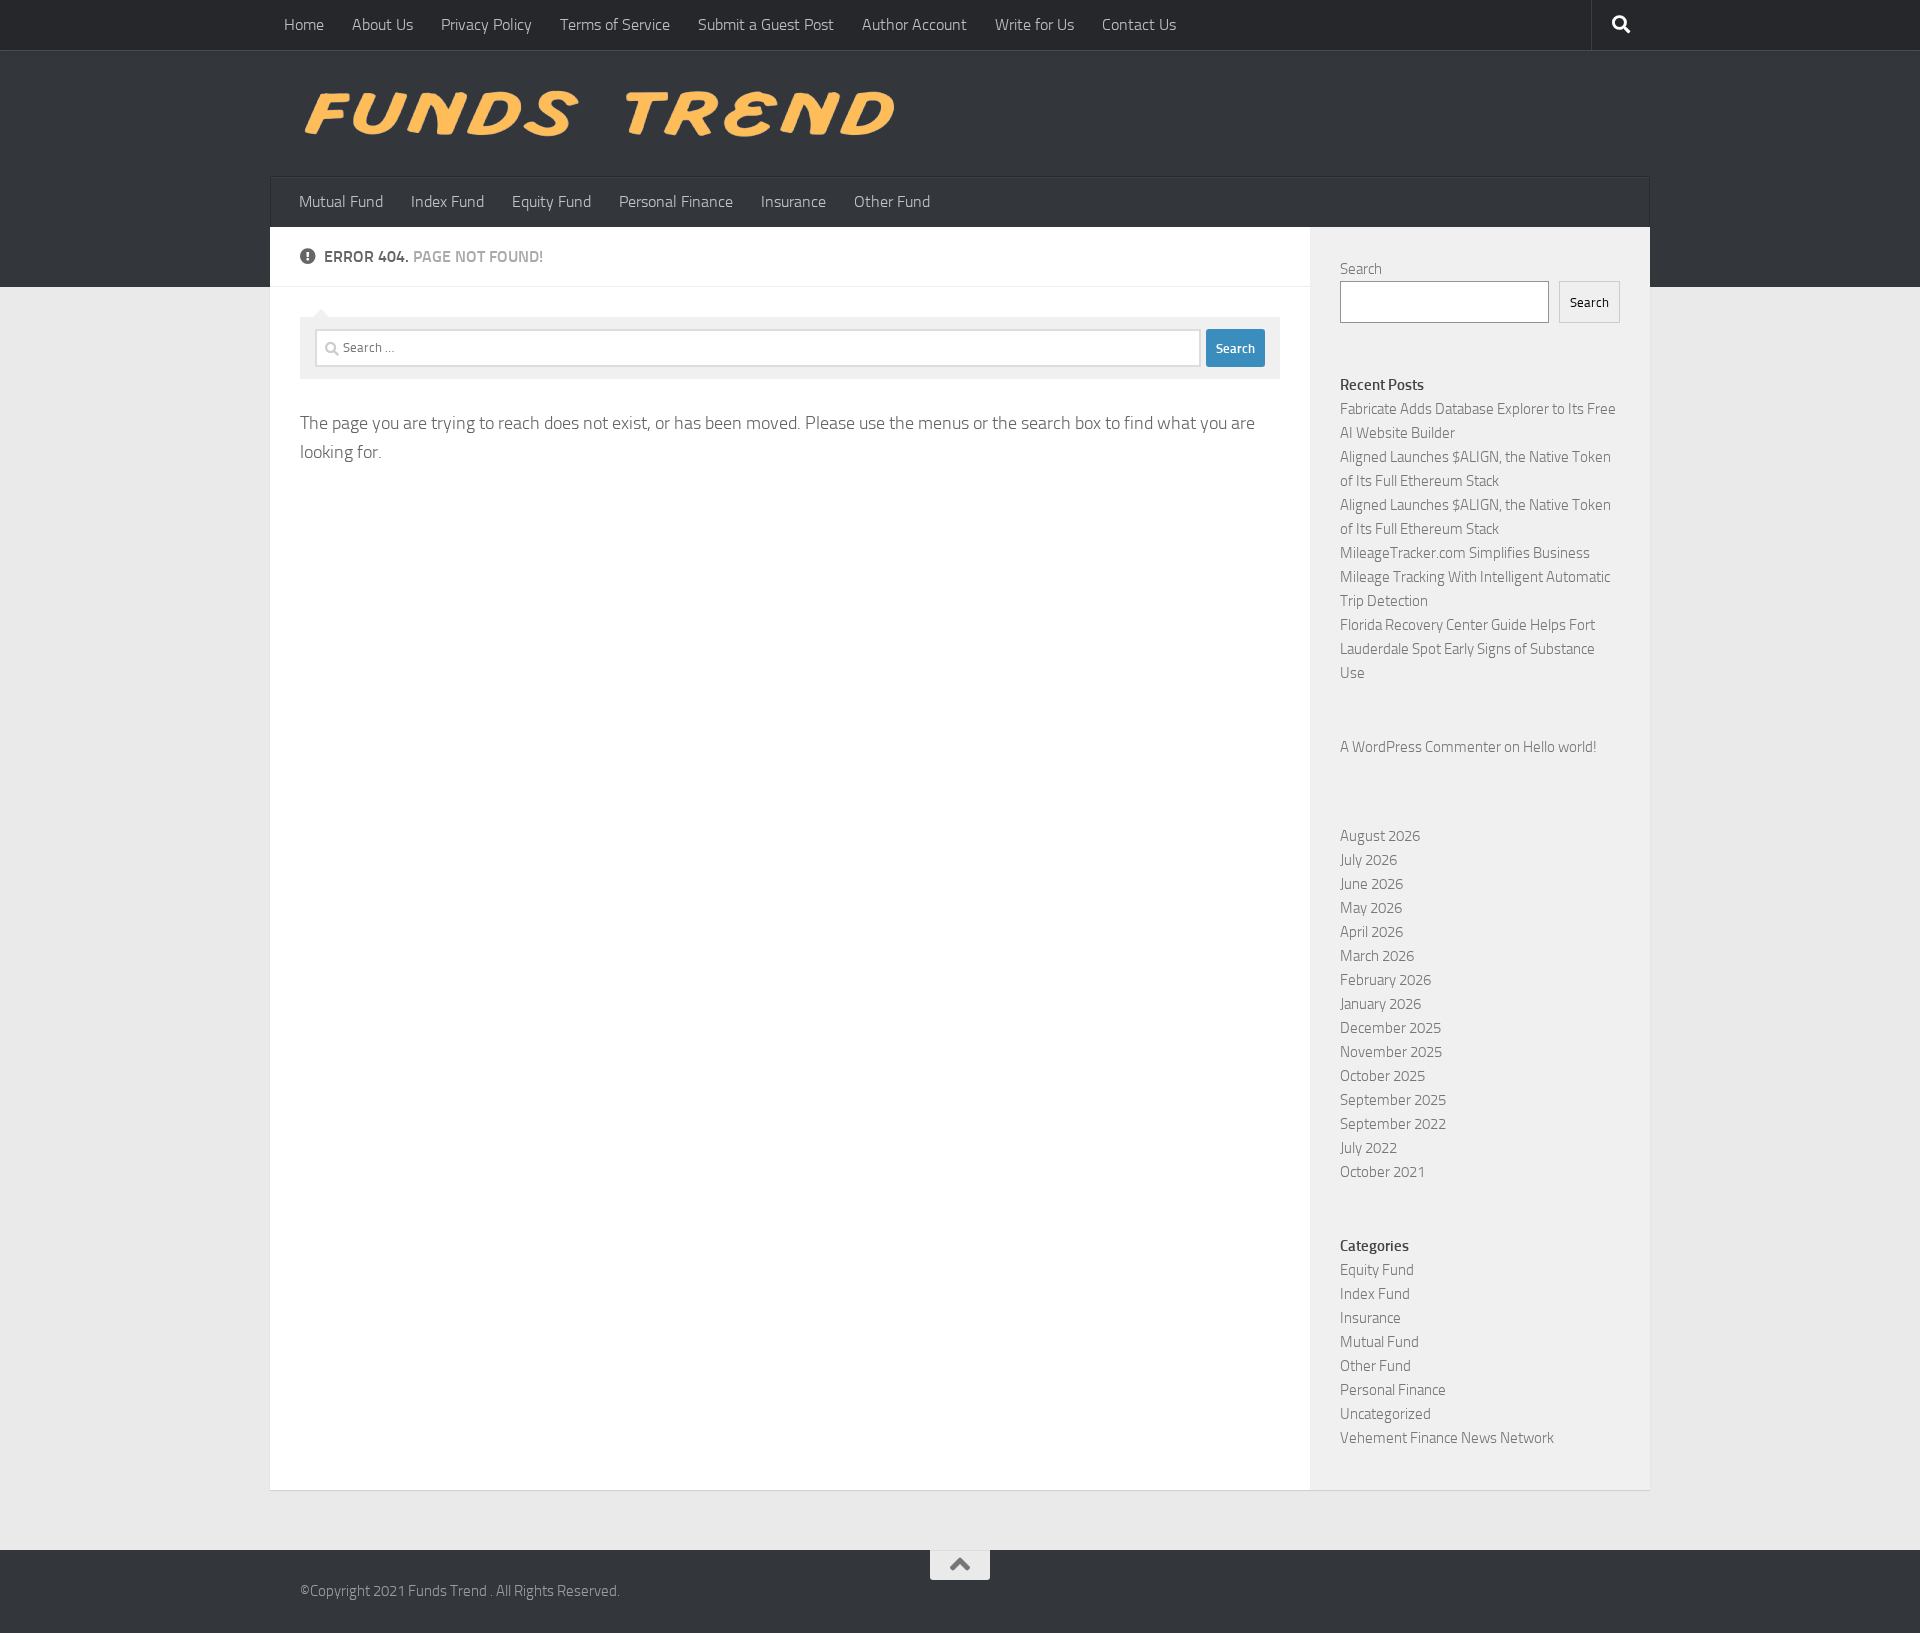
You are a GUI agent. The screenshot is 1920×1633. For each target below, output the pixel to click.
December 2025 (1390, 1028)
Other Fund (892, 201)
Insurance (793, 201)
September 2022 (1393, 1124)
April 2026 (1371, 932)
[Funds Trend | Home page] (597, 113)
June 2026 (1371, 884)
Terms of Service (615, 24)
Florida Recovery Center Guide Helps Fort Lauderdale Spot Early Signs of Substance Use (1467, 649)
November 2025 (1391, 1052)
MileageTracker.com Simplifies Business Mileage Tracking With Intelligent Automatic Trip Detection (1475, 577)
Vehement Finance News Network (1447, 1438)
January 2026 (1380, 1004)
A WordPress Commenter (1420, 747)
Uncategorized (1385, 1414)
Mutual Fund (341, 201)
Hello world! (1560, 747)
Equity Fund (551, 201)
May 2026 (1371, 908)
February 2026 (1385, 980)
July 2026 (1368, 860)
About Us (382, 24)
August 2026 (1380, 836)
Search (1361, 269)
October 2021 (1382, 1172)
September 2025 (1393, 1100)
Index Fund (447, 201)
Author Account (914, 24)
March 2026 (1377, 956)
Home (304, 24)
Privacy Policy (486, 24)
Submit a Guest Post (766, 24)
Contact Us (1139, 24)
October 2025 (1382, 1076)
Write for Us (1034, 24)
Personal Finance (676, 201)
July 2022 (1368, 1148)
